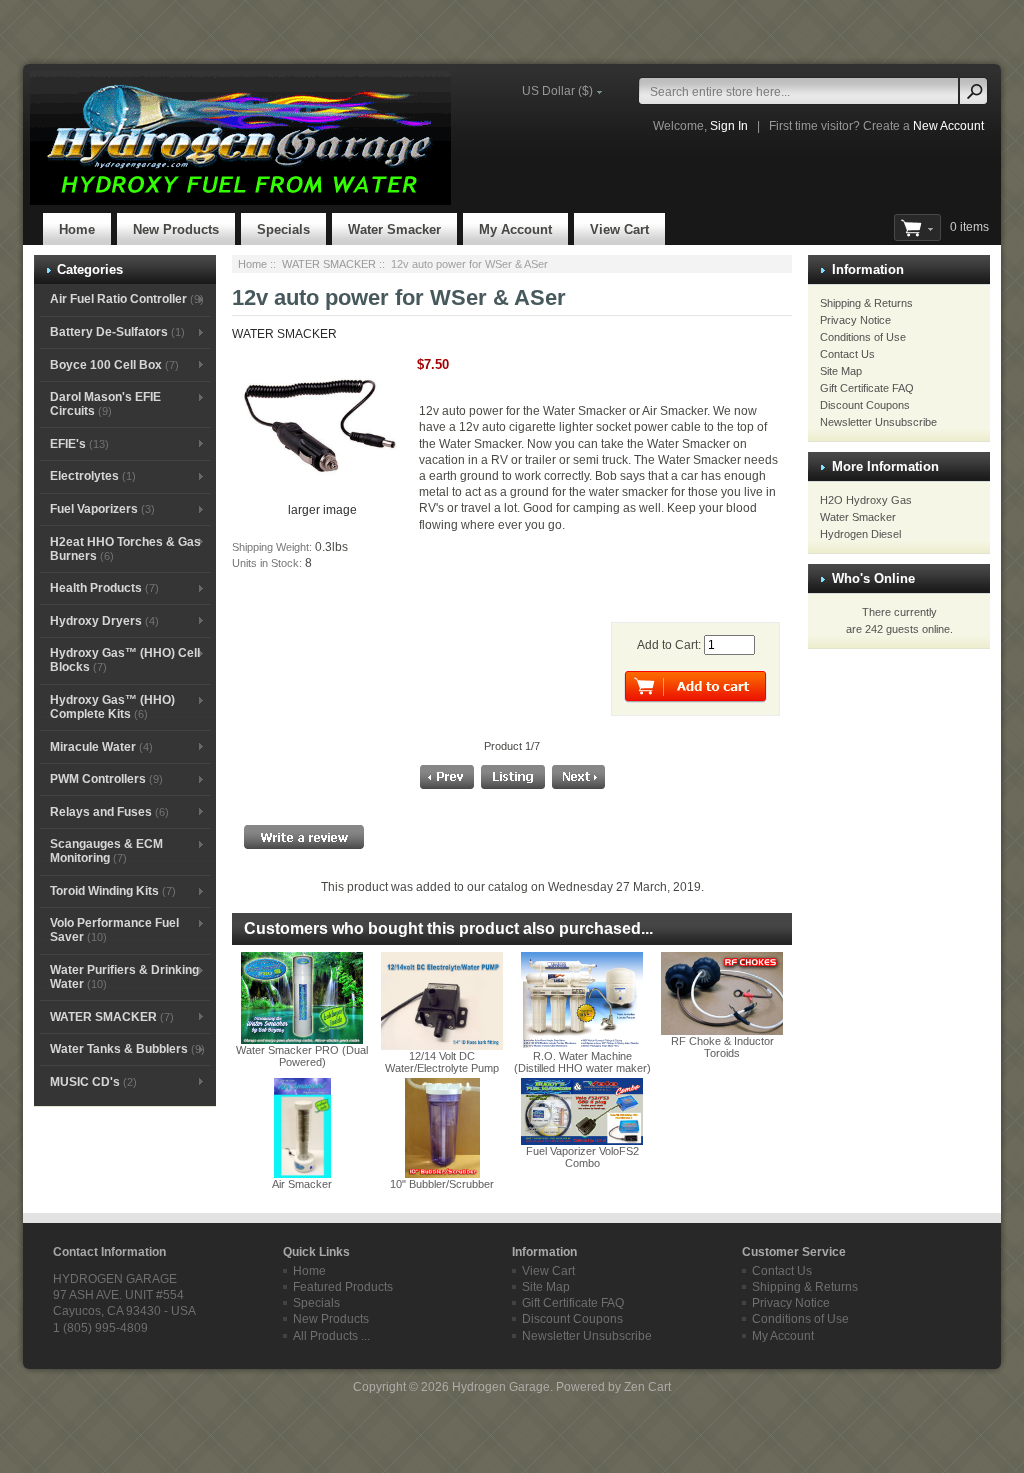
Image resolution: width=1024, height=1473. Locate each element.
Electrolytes (93, 476)
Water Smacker (394, 229)
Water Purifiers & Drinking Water (124, 977)
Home (77, 229)
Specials (283, 229)
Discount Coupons (865, 405)
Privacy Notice (855, 320)
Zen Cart (647, 1387)
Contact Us (847, 354)
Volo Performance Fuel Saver (114, 930)
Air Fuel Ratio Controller (127, 299)
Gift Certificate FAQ (867, 388)
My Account (515, 229)
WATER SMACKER (329, 264)
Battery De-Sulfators (117, 332)
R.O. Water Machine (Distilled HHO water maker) (582, 1062)
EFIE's (79, 444)
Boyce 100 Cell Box (114, 365)
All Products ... (331, 1336)
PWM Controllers (106, 779)
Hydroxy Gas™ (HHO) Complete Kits (112, 707)
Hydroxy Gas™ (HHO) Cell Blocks (125, 660)
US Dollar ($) (557, 91)
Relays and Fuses (109, 812)
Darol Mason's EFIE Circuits (105, 404)
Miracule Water (101, 747)
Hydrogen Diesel (860, 534)
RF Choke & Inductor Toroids (722, 1047)
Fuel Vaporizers (102, 509)
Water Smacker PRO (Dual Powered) (302, 1056)
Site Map (841, 371)
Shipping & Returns (866, 303)
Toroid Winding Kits (113, 891)
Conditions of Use (863, 337)
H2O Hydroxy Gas (866, 500)
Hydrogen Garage (501, 1387)
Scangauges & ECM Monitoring (106, 851)
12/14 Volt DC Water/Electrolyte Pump (442, 1062)
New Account (948, 126)
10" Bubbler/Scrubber (442, 1184)
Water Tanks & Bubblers (127, 1049)
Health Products (104, 588)
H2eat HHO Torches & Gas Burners (125, 549)
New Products (176, 229)
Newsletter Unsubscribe (878, 422)
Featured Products (343, 1287)
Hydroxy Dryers (104, 621)
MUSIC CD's (93, 1082)
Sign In (729, 126)
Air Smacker (302, 1184)
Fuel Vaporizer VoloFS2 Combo (582, 1157)
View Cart (619, 229)
